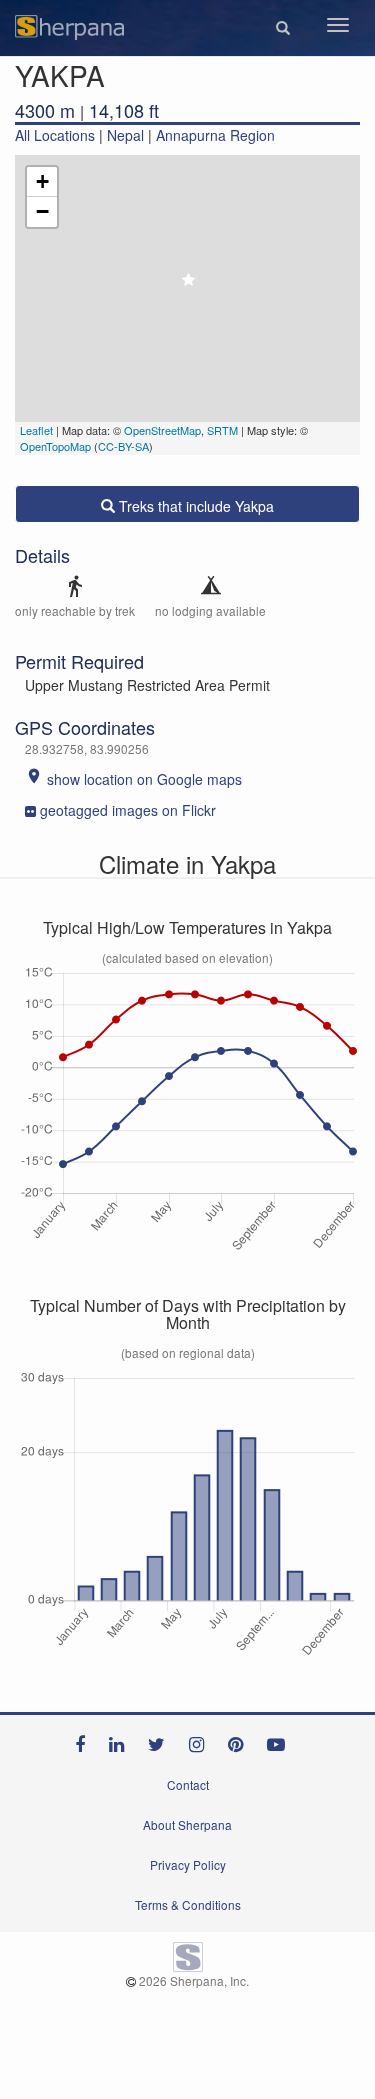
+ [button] (42, 181)
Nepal (125, 135)
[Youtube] (281, 1740)
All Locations (55, 135)
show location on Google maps (133, 779)
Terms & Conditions (188, 1904)
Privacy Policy (188, 1864)
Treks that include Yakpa (194, 506)
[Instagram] (201, 1740)
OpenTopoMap (55, 446)
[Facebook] (85, 1740)
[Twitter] (161, 1740)
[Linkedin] (121, 1740)
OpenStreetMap (162, 430)
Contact (188, 1784)
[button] (283, 28)
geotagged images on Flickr (128, 810)
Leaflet (36, 430)
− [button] (42, 211)
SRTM (222, 430)
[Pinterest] (240, 1740)
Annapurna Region (215, 135)
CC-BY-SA (123, 446)
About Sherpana (187, 1824)
